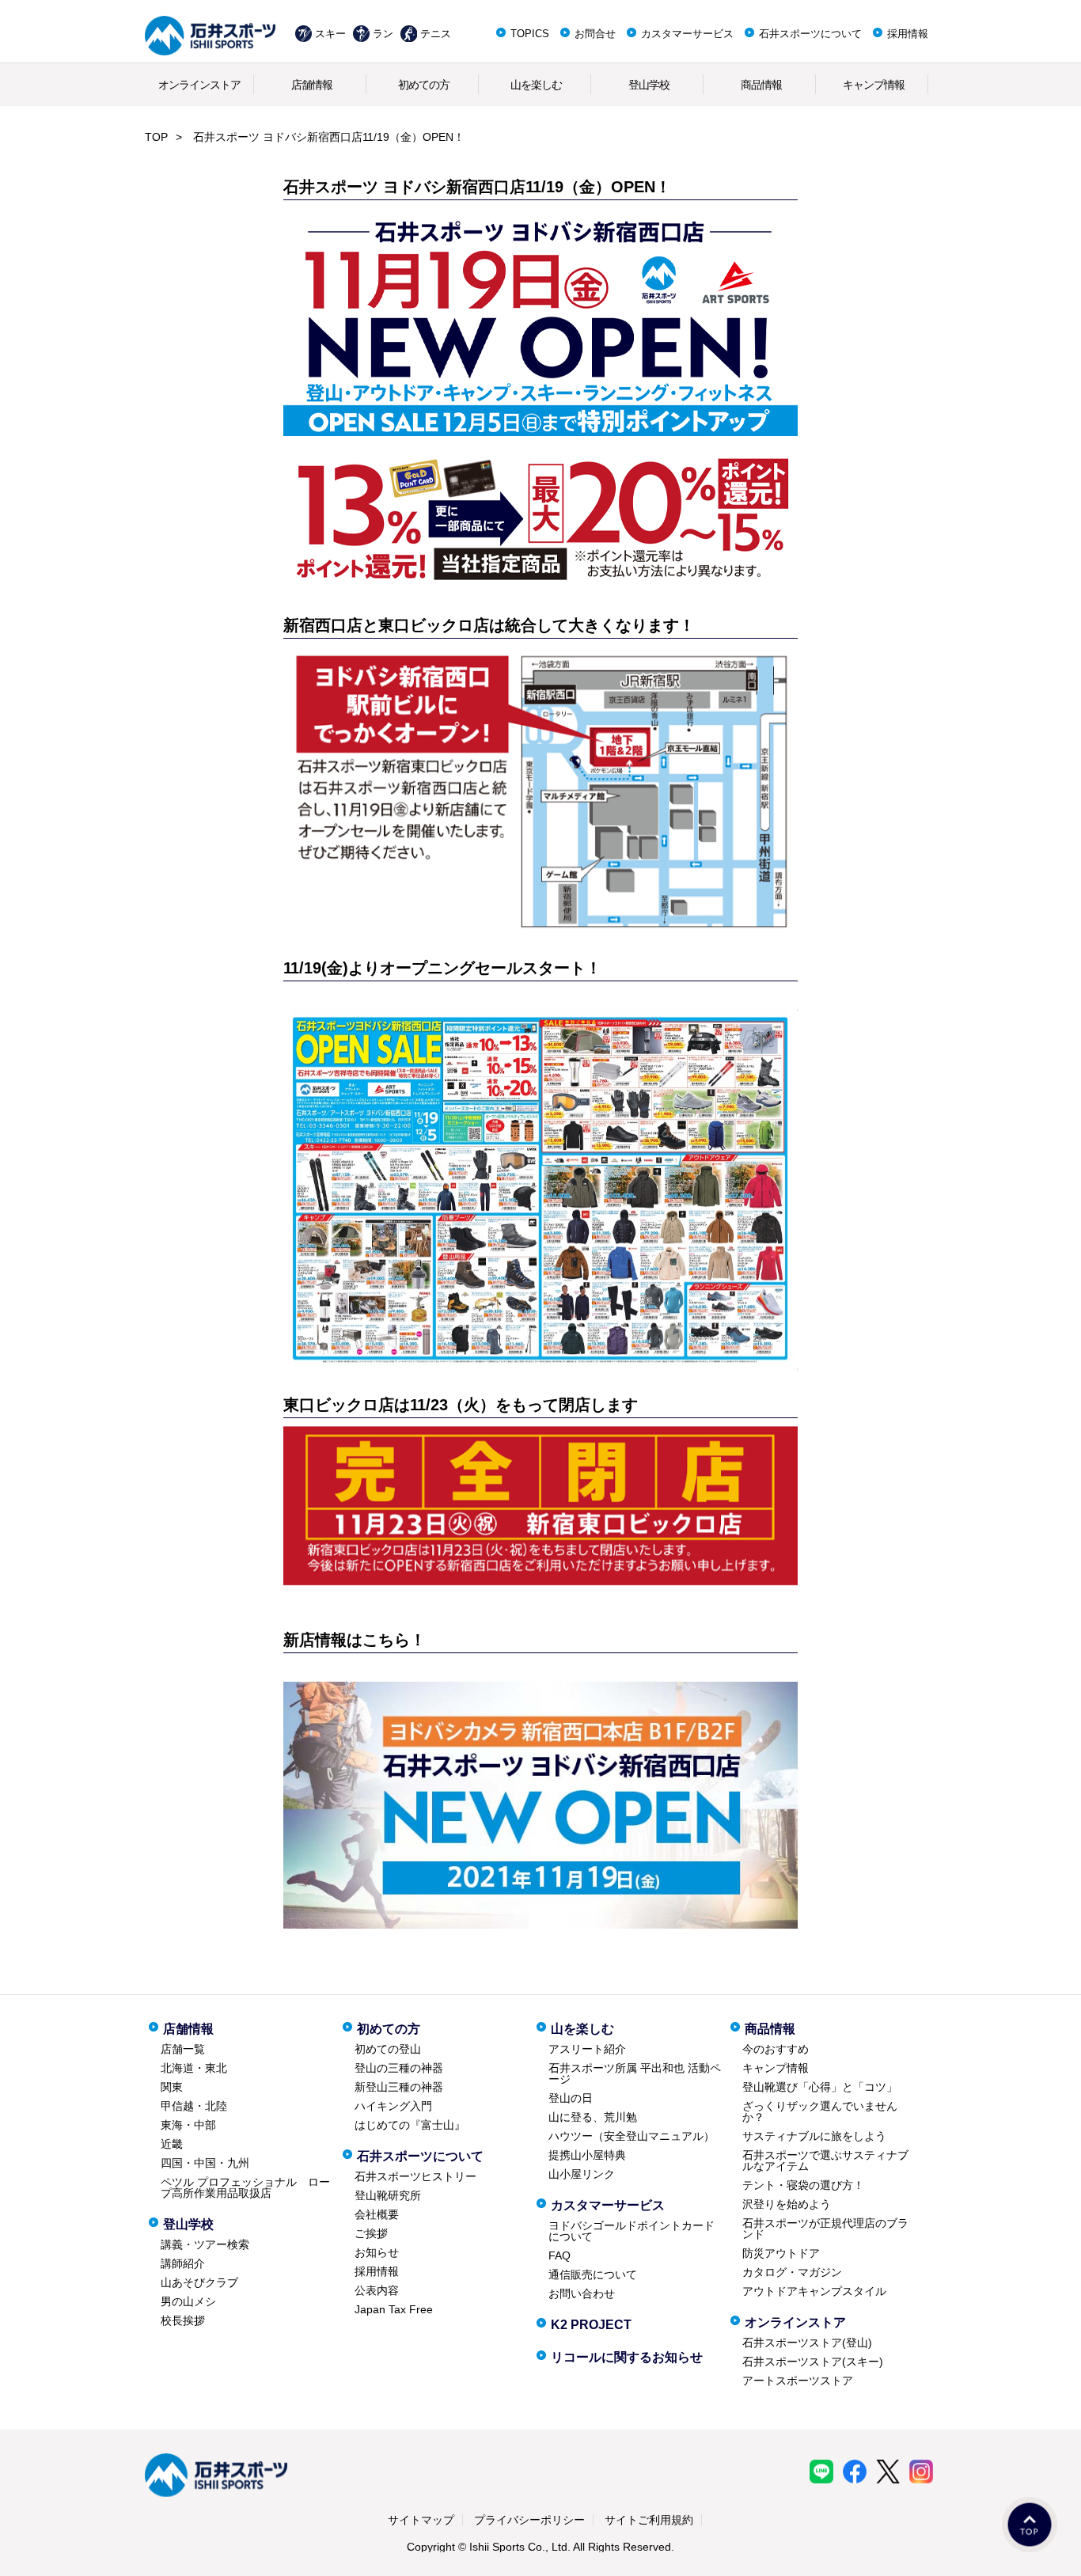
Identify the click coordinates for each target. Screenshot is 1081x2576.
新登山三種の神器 (399, 2087)
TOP (156, 137)
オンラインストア (199, 85)
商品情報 (761, 85)
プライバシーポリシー (529, 2520)
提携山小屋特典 (587, 2155)
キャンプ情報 (874, 85)
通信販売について (593, 2274)
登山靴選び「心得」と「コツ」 (820, 2087)
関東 (172, 2087)
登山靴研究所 (388, 2195)
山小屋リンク (582, 2174)
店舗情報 (312, 85)
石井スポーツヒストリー (415, 2176)
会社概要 (377, 2214)
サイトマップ (421, 2520)
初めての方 (424, 85)
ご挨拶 (371, 2233)
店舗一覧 (183, 2049)
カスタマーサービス (687, 34)
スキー (330, 34)
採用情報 (908, 34)
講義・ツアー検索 (205, 2244)
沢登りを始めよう (787, 2204)
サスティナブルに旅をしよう (814, 2136)
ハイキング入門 (393, 2106)
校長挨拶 (183, 2320)
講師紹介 (183, 2263)
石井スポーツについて (810, 34)
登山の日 (571, 2098)
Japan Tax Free (394, 2309)
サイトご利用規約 (649, 2520)
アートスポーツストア (798, 2381)
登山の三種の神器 (399, 2068)
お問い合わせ (582, 2293)
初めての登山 (388, 2049)
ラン (383, 34)
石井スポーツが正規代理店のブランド (825, 2229)
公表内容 (377, 2290)
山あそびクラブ (199, 2282)
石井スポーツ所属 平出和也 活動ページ (635, 2073)
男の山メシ (188, 2301)
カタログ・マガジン (792, 2272)
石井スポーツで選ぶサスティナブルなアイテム (825, 2161)
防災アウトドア (781, 2253)
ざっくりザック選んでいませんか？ (820, 2111)
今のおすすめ (776, 2049)
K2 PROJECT (591, 2325)
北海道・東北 (194, 2068)
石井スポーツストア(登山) (807, 2343)
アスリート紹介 (587, 2049)
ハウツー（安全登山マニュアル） (632, 2136)
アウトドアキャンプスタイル (814, 2291)
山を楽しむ (536, 85)
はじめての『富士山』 (410, 2125)
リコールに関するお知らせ (627, 2357)
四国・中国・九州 (205, 2163)
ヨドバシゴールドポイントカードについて (632, 2231)
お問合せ (595, 34)
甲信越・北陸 (194, 2106)
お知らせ (377, 2252)
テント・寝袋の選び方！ (803, 2185)
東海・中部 (188, 2125)
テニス (436, 34)
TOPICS (530, 34)
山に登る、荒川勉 (593, 2117)
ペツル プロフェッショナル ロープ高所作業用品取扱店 (245, 2187)
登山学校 (649, 85)
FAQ (559, 2255)
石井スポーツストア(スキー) (813, 2362)
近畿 (172, 2144)
